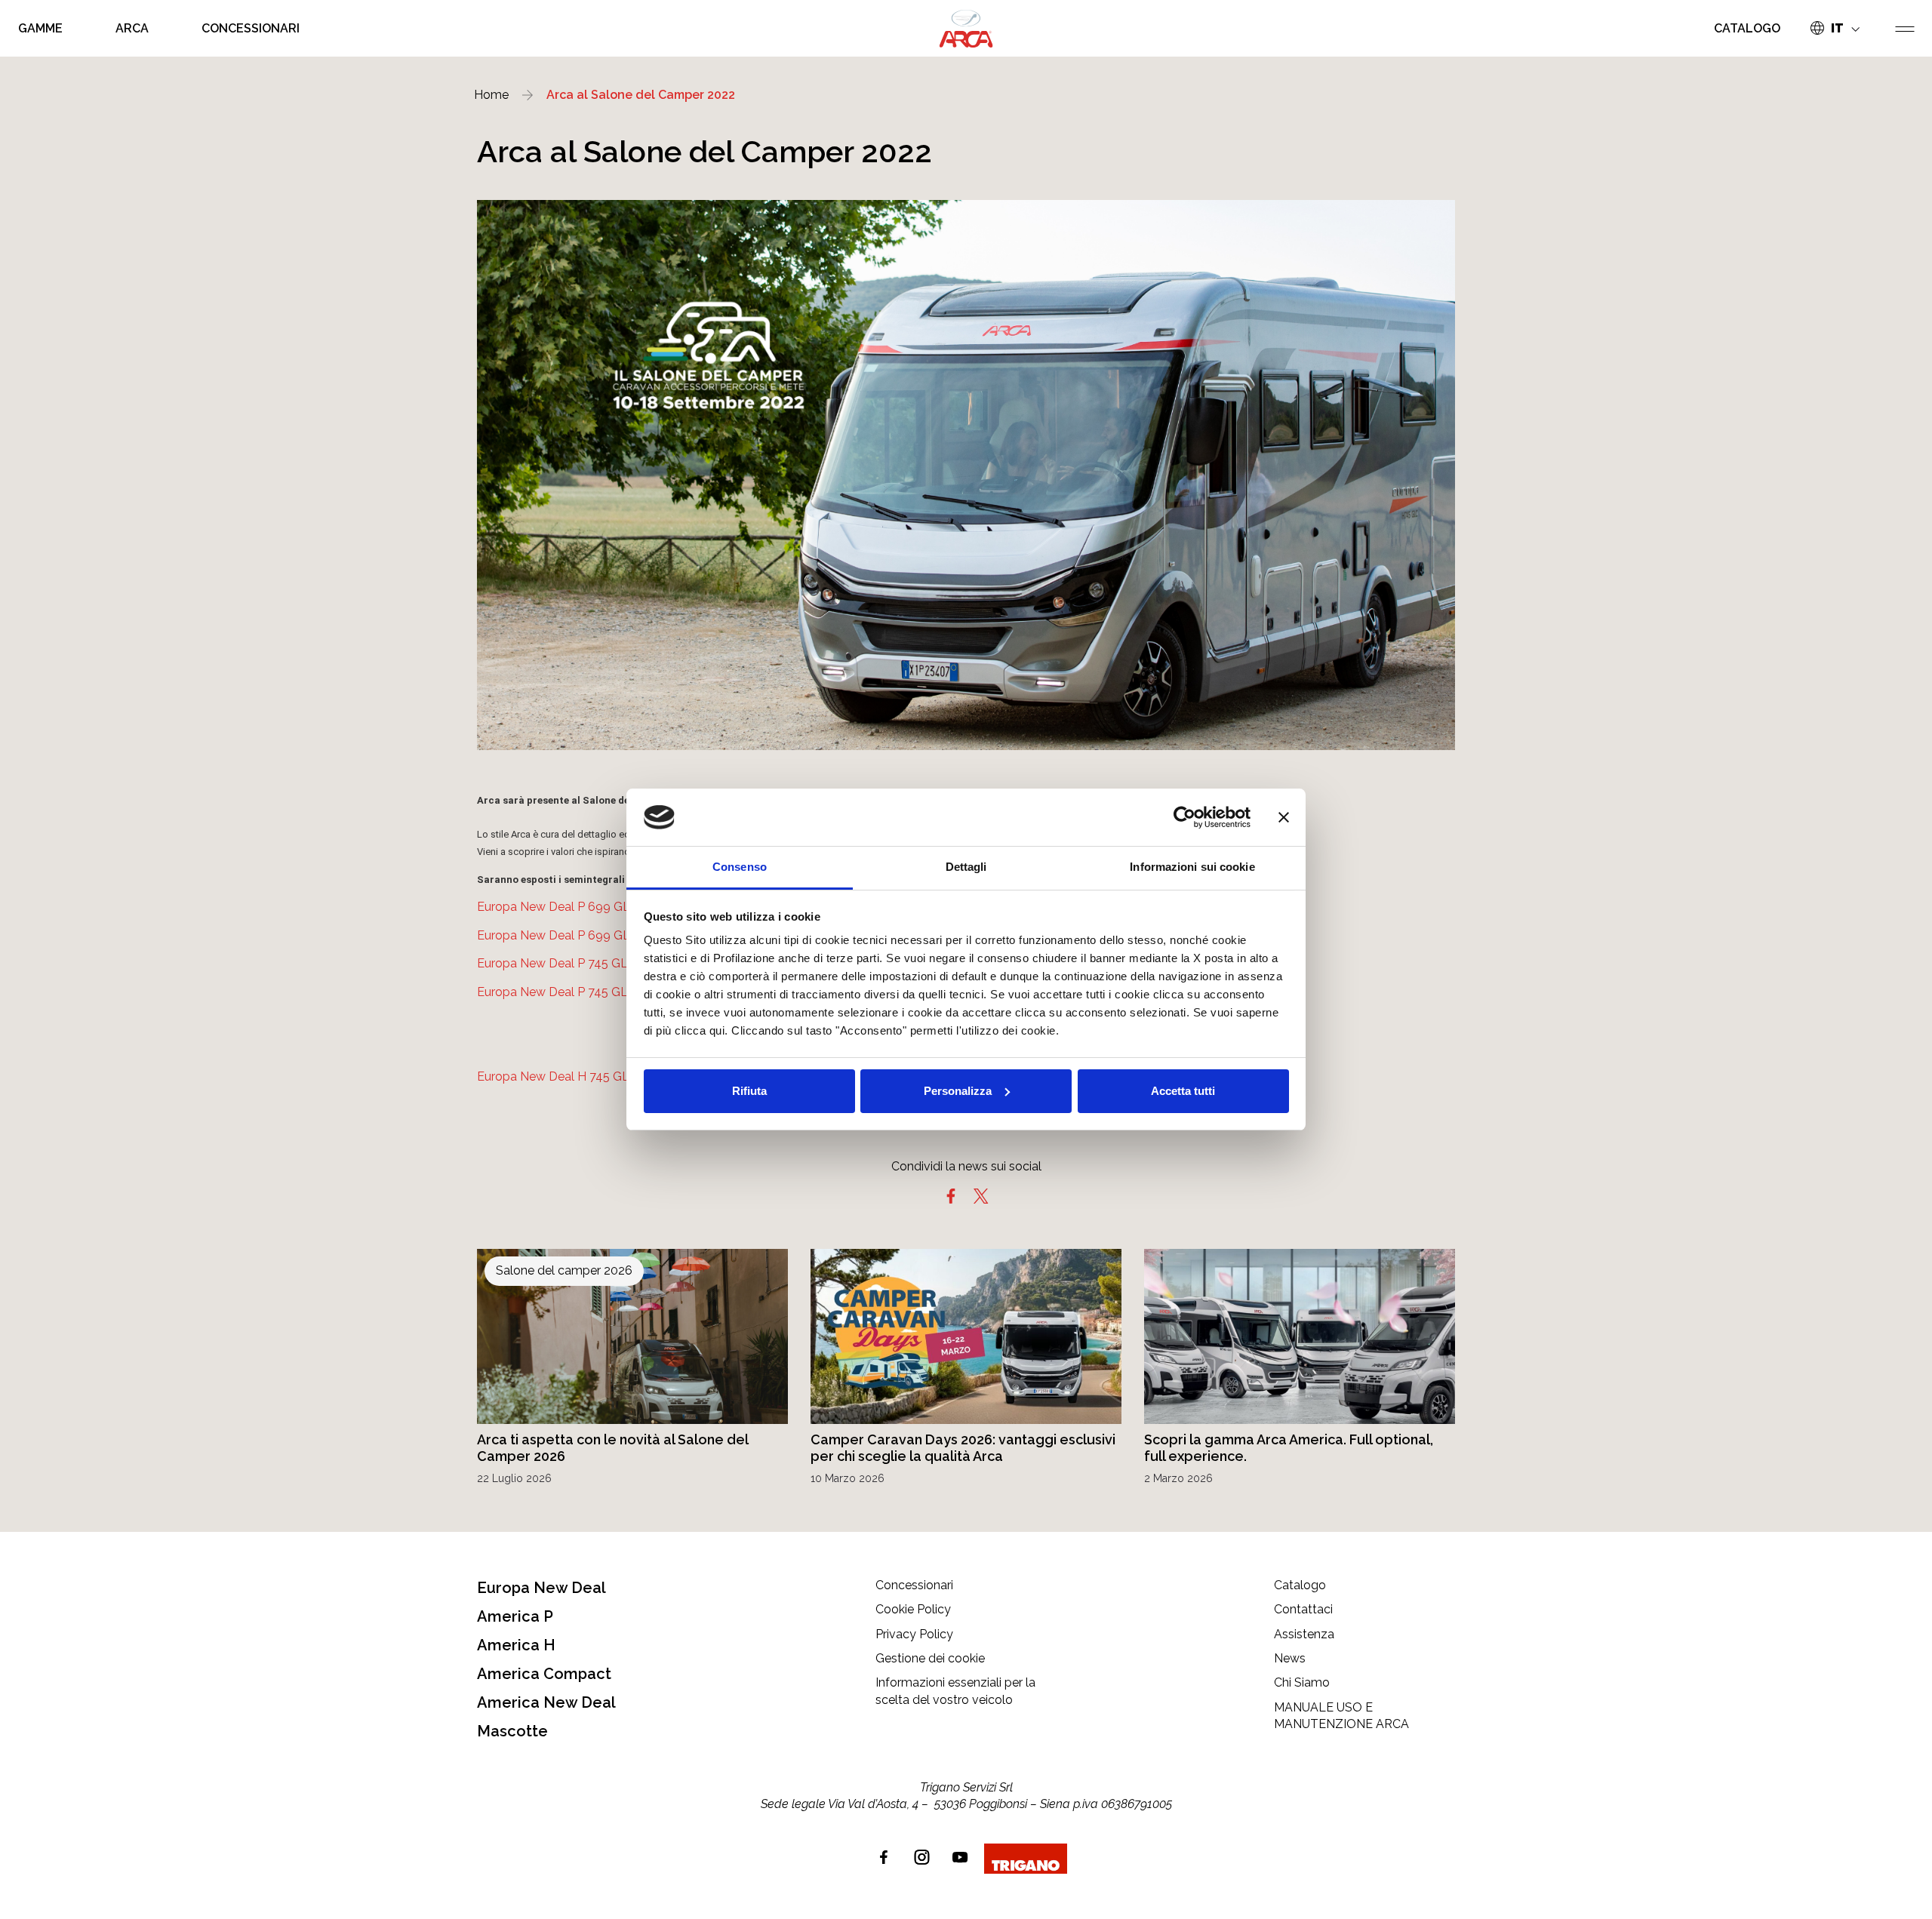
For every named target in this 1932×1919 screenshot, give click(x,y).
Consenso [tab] (740, 867)
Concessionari (914, 1585)
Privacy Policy (914, 1634)
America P (515, 1616)
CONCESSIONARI (251, 28)
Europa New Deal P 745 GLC (557, 992)
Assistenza (1304, 1634)
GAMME (40, 28)
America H (516, 1645)
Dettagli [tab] (966, 867)
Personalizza (958, 1091)
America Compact (544, 1674)
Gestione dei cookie (930, 1658)
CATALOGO (1747, 28)
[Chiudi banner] (1284, 817)
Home (491, 95)
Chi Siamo (1302, 1682)
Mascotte (512, 1731)
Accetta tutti (1183, 1091)
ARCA (132, 28)
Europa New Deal (541, 1588)
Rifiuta (749, 1091)
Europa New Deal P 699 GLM (559, 935)
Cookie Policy (913, 1609)
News (1290, 1658)
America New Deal (546, 1702)
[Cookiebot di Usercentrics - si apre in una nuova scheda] (1184, 817)
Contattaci (1303, 1609)
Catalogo (1300, 1585)
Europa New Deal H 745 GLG (558, 1076)
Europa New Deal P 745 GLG (557, 963)
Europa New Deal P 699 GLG (558, 907)
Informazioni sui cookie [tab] (1192, 867)
